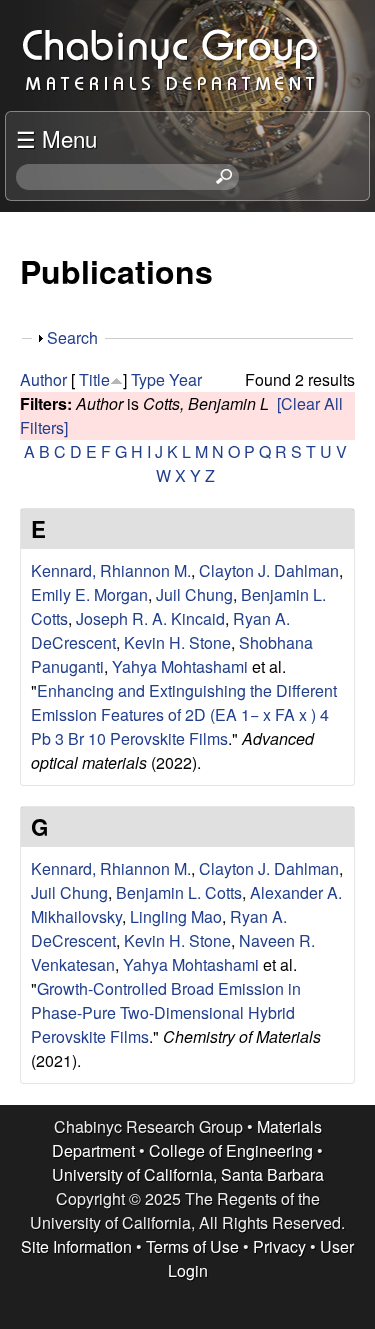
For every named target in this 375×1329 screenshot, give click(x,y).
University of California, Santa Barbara (188, 1174)
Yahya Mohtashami (180, 666)
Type (148, 379)
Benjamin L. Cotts (179, 892)
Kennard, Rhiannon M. (111, 570)
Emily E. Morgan (89, 594)
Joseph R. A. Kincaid (150, 618)
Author (43, 379)
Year (185, 379)
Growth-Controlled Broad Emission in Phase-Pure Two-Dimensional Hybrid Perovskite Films (166, 1012)
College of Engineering (231, 1150)
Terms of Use (192, 1246)
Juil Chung (194, 594)
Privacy (279, 1246)
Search (72, 337)
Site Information (76, 1246)
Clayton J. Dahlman (269, 570)
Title (94, 379)
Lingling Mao (176, 916)
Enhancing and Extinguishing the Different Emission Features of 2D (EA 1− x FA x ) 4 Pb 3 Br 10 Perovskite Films (184, 714)
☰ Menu (56, 138)
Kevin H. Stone (177, 642)
